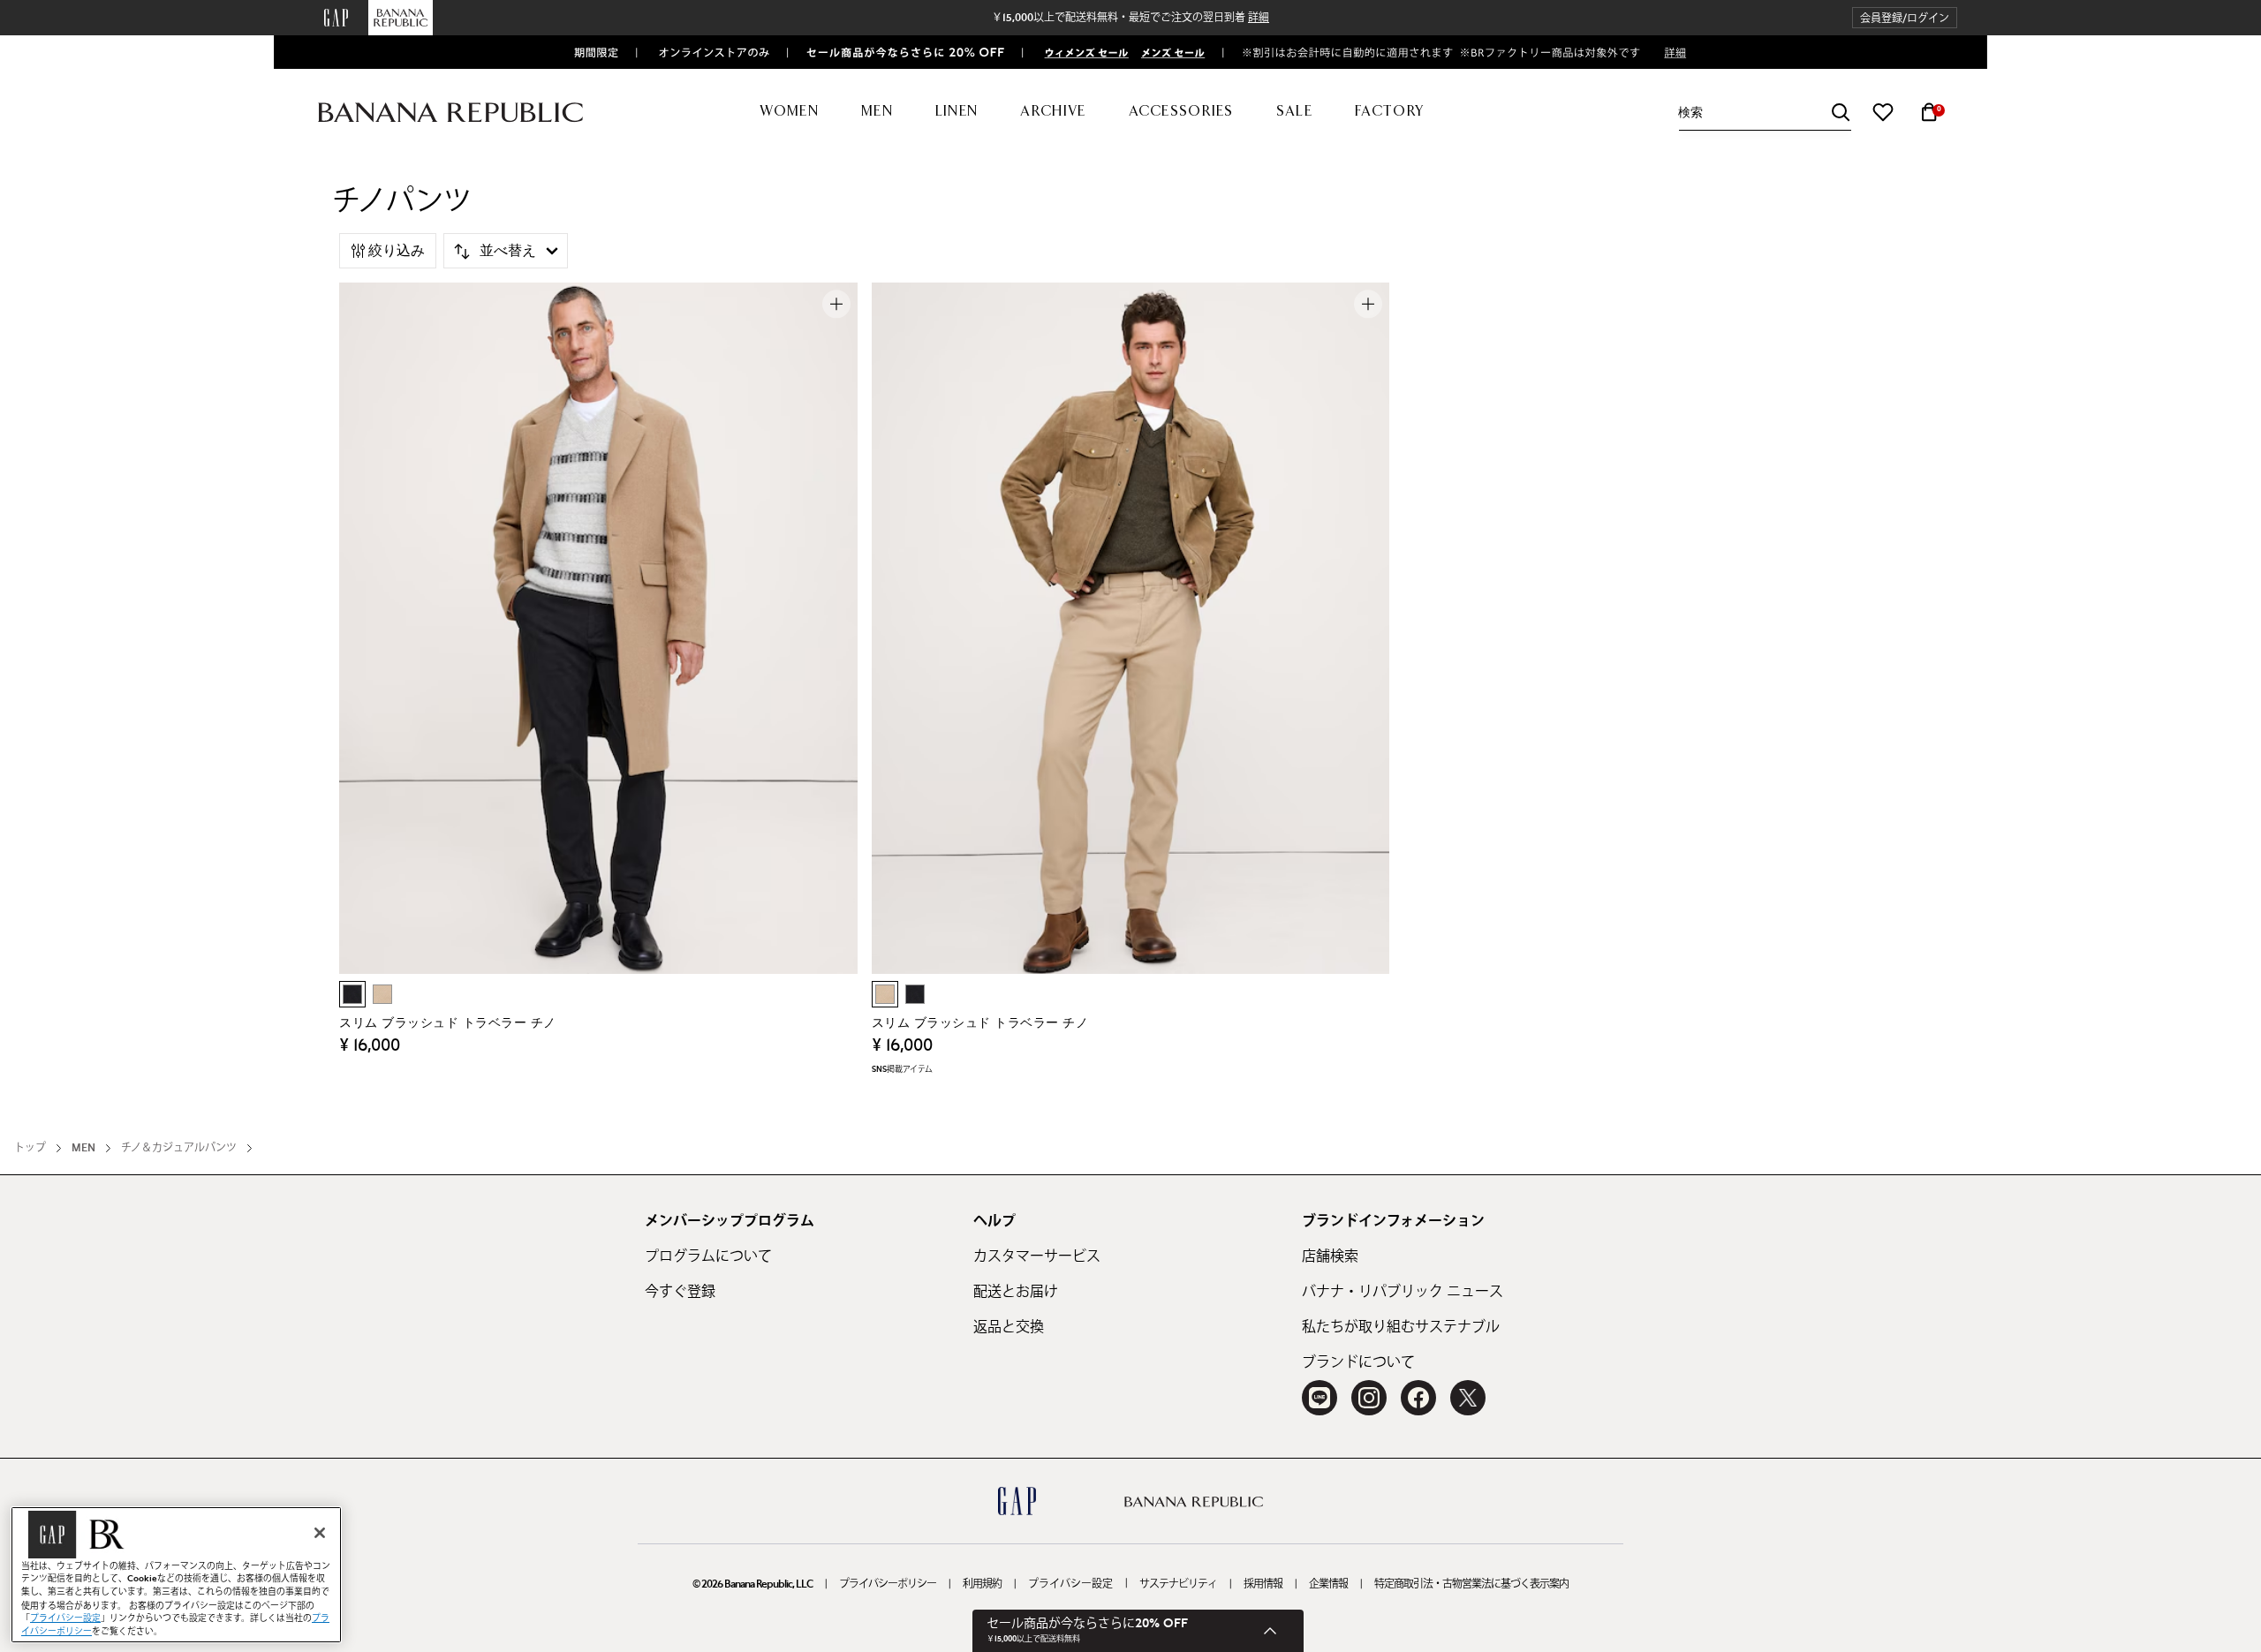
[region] (176, 1575)
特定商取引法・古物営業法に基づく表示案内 (1471, 1584)
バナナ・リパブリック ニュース (1403, 1292)
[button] (1905, 18)
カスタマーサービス (1037, 1256)
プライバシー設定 (1070, 1584)
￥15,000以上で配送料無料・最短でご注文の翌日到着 (1130, 18)
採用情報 (1263, 1584)
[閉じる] (320, 1533)
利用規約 (982, 1584)
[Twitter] (1468, 1398)
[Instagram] (1369, 1398)
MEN (83, 1148)
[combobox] (1765, 113)
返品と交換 (1009, 1327)
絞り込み (397, 251)
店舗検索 (1330, 1256)
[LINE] (1320, 1398)
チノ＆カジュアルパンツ (179, 1148)
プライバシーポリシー (888, 1584)
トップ (30, 1148)
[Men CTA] (1169, 52)
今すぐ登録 (680, 1292)
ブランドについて (1358, 1362)
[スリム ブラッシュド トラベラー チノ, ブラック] (352, 994)
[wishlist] (1883, 112)
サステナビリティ (1178, 1584)
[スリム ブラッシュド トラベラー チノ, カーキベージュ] (382, 994)
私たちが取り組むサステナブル (1401, 1327)
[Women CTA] (1079, 52)
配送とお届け (1016, 1292)
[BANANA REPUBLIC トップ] (450, 113)
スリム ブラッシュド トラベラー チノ (448, 1023)
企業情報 (1328, 1584)
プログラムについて (708, 1256)
